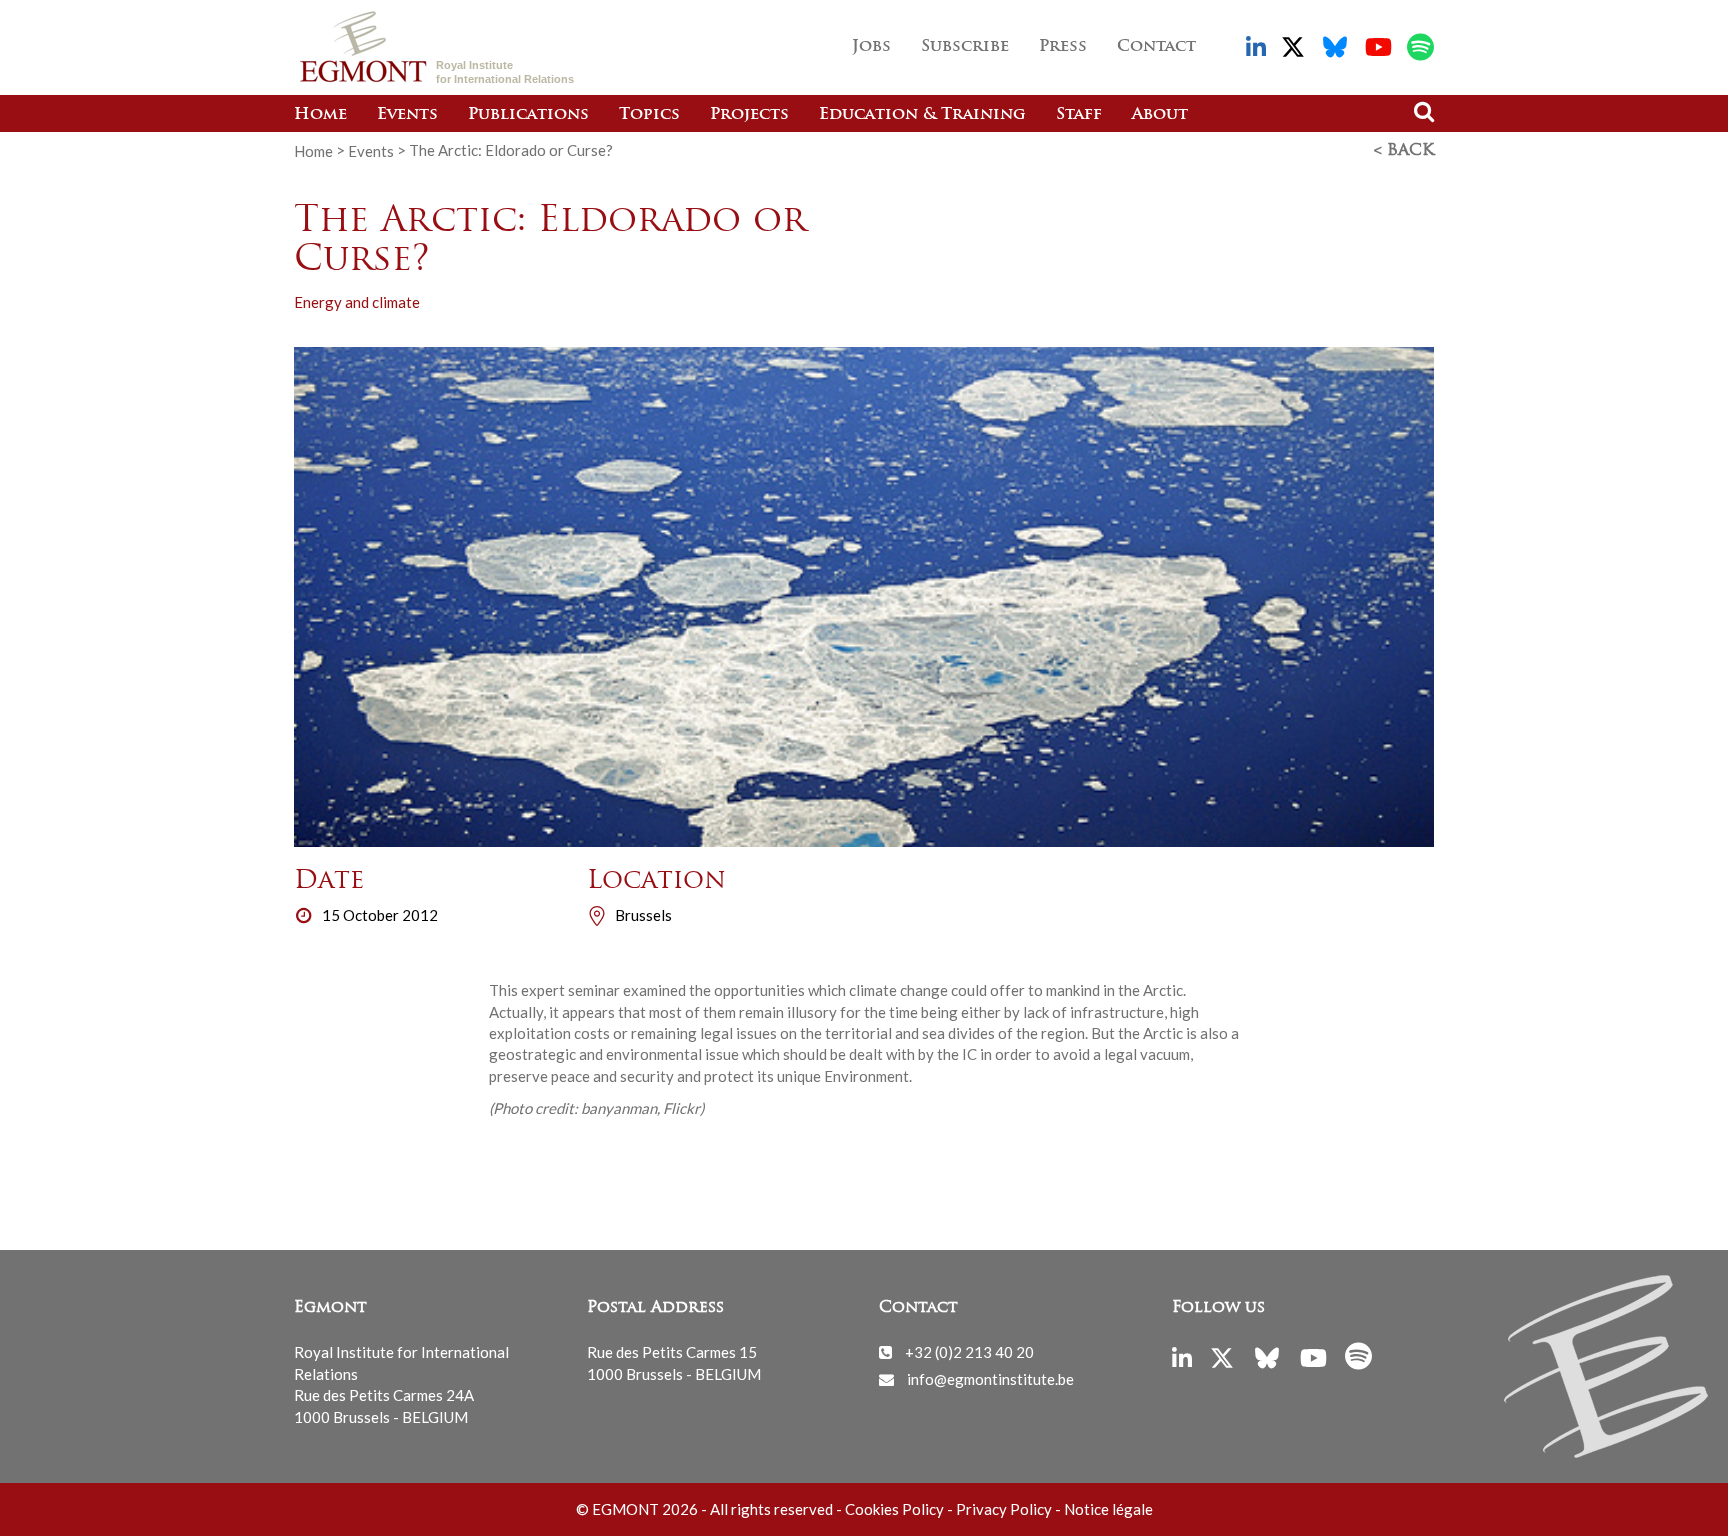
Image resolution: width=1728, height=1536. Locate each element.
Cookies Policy (894, 1509)
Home (320, 115)
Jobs (871, 47)
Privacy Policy (1004, 1509)
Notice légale (1108, 1509)
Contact (1156, 47)
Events (407, 115)
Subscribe (965, 47)
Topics (649, 115)
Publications (528, 115)
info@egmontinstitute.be (990, 1379)
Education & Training (922, 115)
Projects (749, 115)
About (1160, 115)
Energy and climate (357, 302)
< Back (1404, 151)
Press (1063, 47)
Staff (1079, 115)
